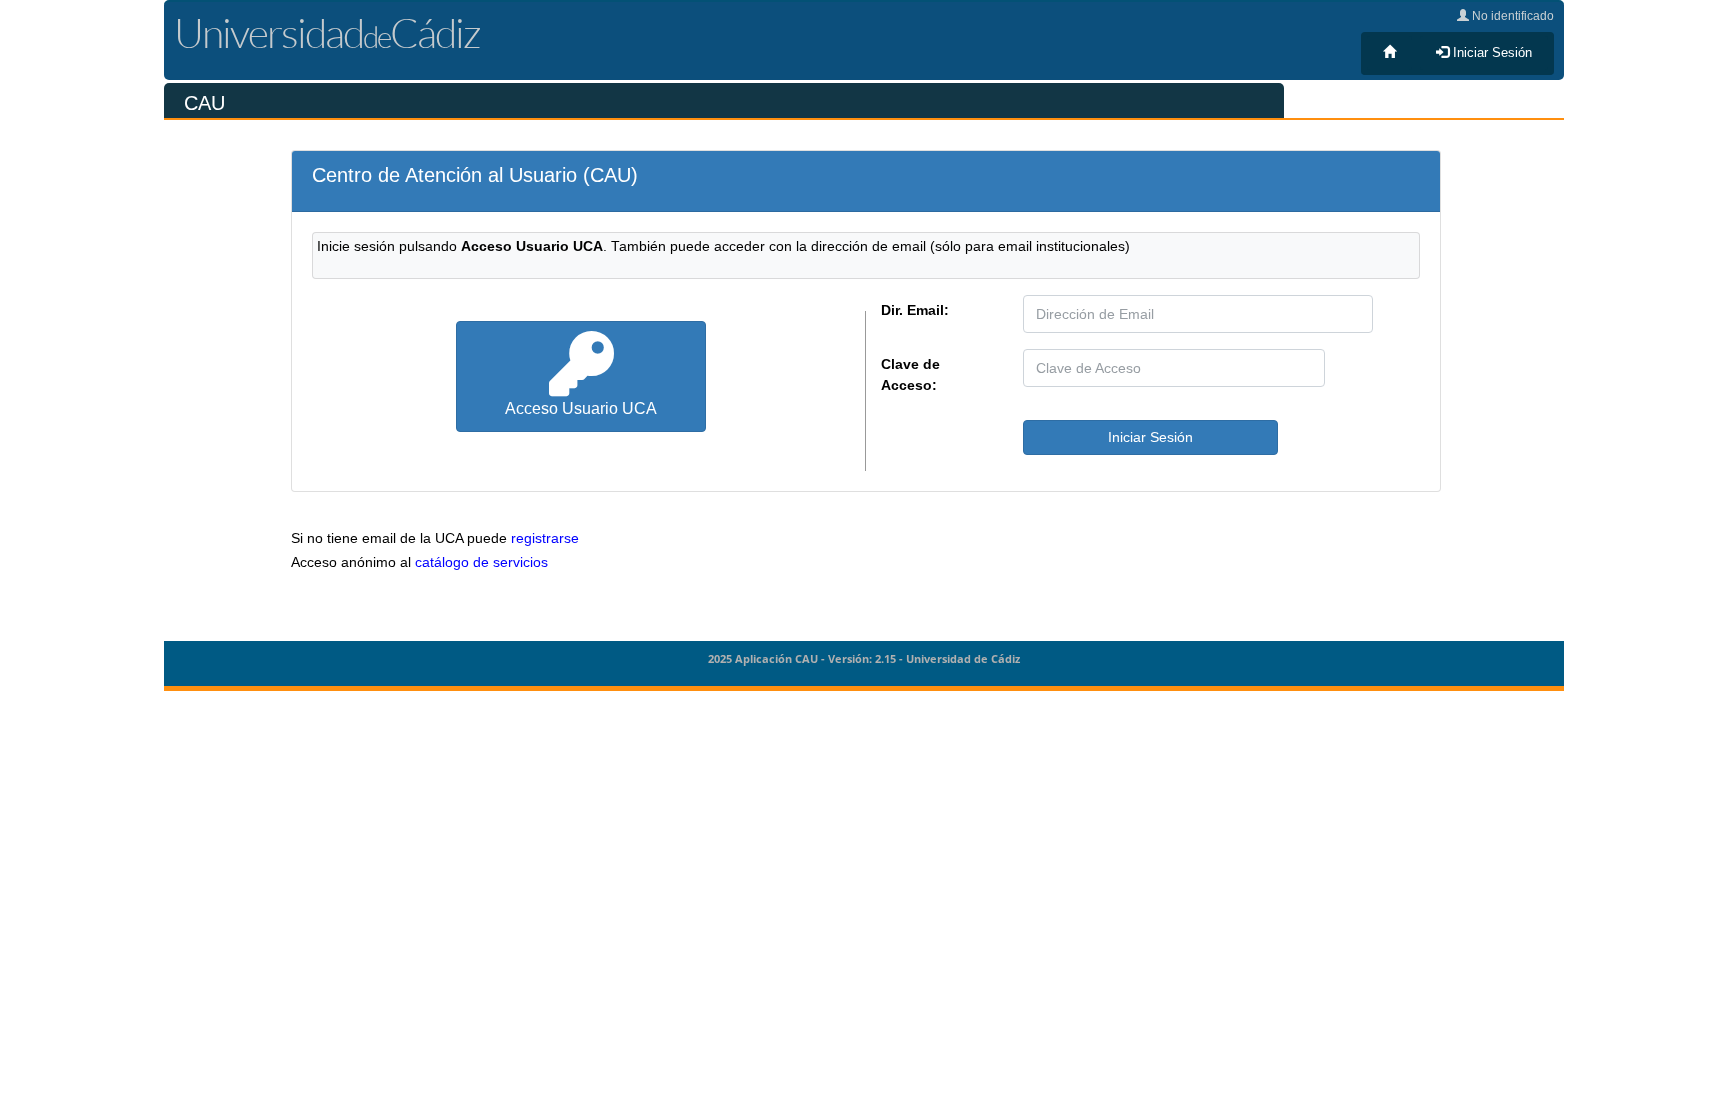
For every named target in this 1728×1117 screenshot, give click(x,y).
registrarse (545, 538)
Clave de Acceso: (910, 374)
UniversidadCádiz (327, 32)
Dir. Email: (915, 310)
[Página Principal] (1389, 53)
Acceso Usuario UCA (581, 408)
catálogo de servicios (481, 562)
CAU (204, 103)
